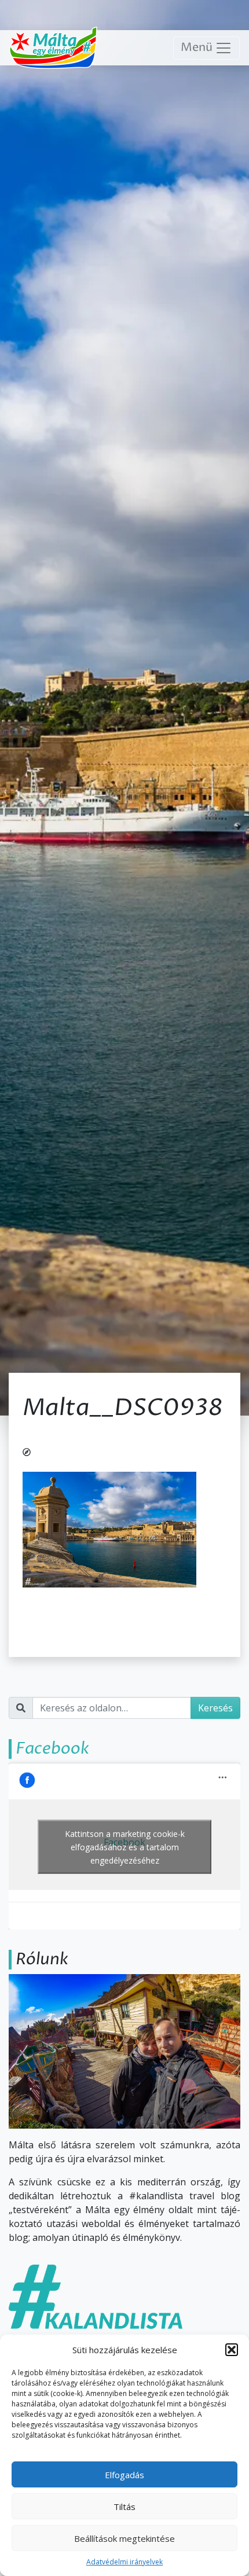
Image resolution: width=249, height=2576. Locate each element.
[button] (232, 2350)
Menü (198, 48)
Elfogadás (124, 2475)
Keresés (215, 1708)
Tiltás (124, 2507)
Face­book (52, 1748)
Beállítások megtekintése (124, 2538)
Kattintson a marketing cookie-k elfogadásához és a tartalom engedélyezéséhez (125, 1846)
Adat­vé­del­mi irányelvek (124, 2562)
